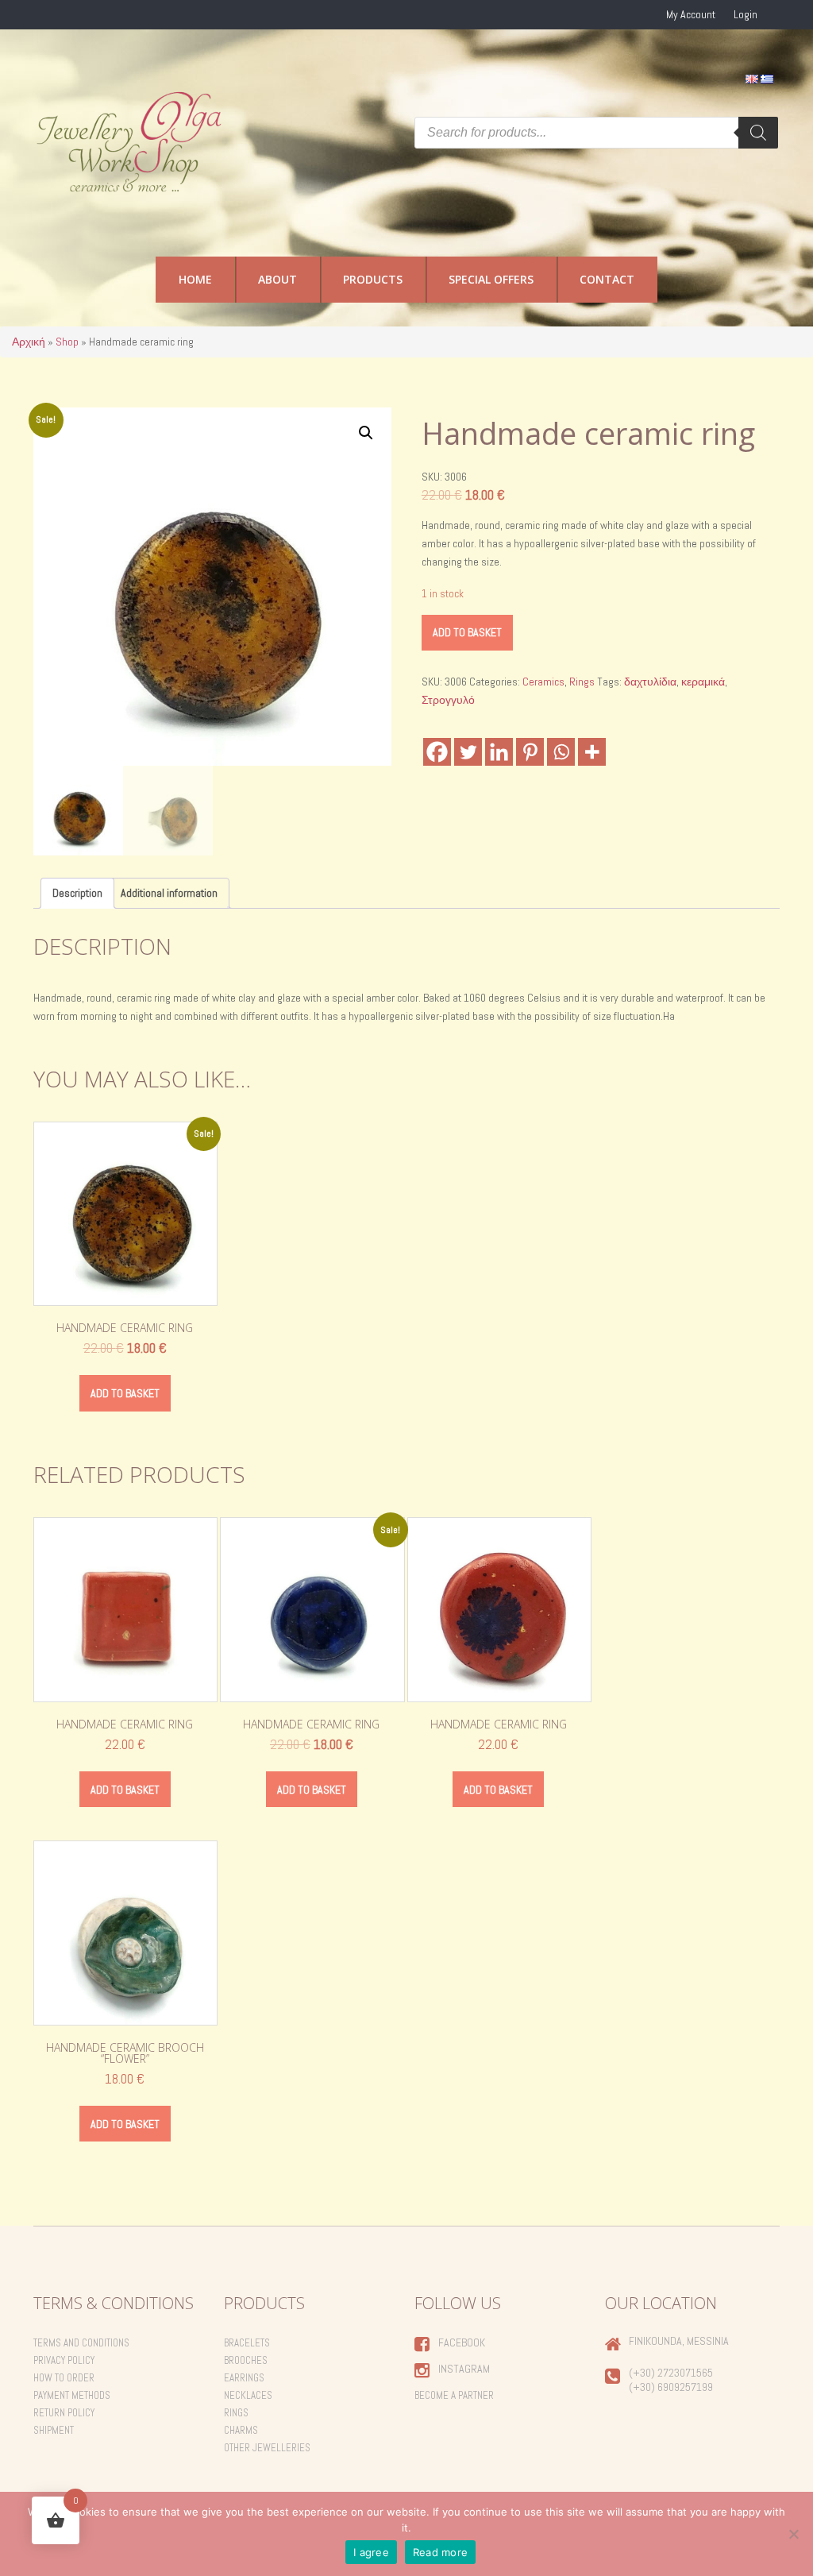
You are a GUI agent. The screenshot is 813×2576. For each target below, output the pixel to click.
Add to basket (467, 632)
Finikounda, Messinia (679, 2341)
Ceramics (543, 682)
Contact (607, 279)
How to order (64, 2378)
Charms (241, 2430)
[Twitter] (468, 752)
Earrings (244, 2378)
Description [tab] (77, 893)
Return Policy (64, 2413)
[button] (366, 433)
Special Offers (491, 279)
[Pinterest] (530, 752)
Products (373, 279)
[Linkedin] (499, 752)
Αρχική (29, 342)
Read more (440, 2552)
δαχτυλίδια (650, 682)
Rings (582, 682)
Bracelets (247, 2343)
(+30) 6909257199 (671, 2387)
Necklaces (248, 2395)
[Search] (758, 133)
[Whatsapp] (561, 752)
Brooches (246, 2360)
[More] (592, 752)
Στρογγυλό (448, 700)
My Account (691, 14)
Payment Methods (72, 2395)
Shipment (54, 2430)
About (277, 279)
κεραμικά (703, 682)
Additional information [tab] (169, 893)
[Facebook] (437, 752)
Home (195, 279)
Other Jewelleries (267, 2448)
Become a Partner (454, 2395)
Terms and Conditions (81, 2343)
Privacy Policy (64, 2360)
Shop (67, 342)
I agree (371, 2552)
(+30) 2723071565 (671, 2373)
